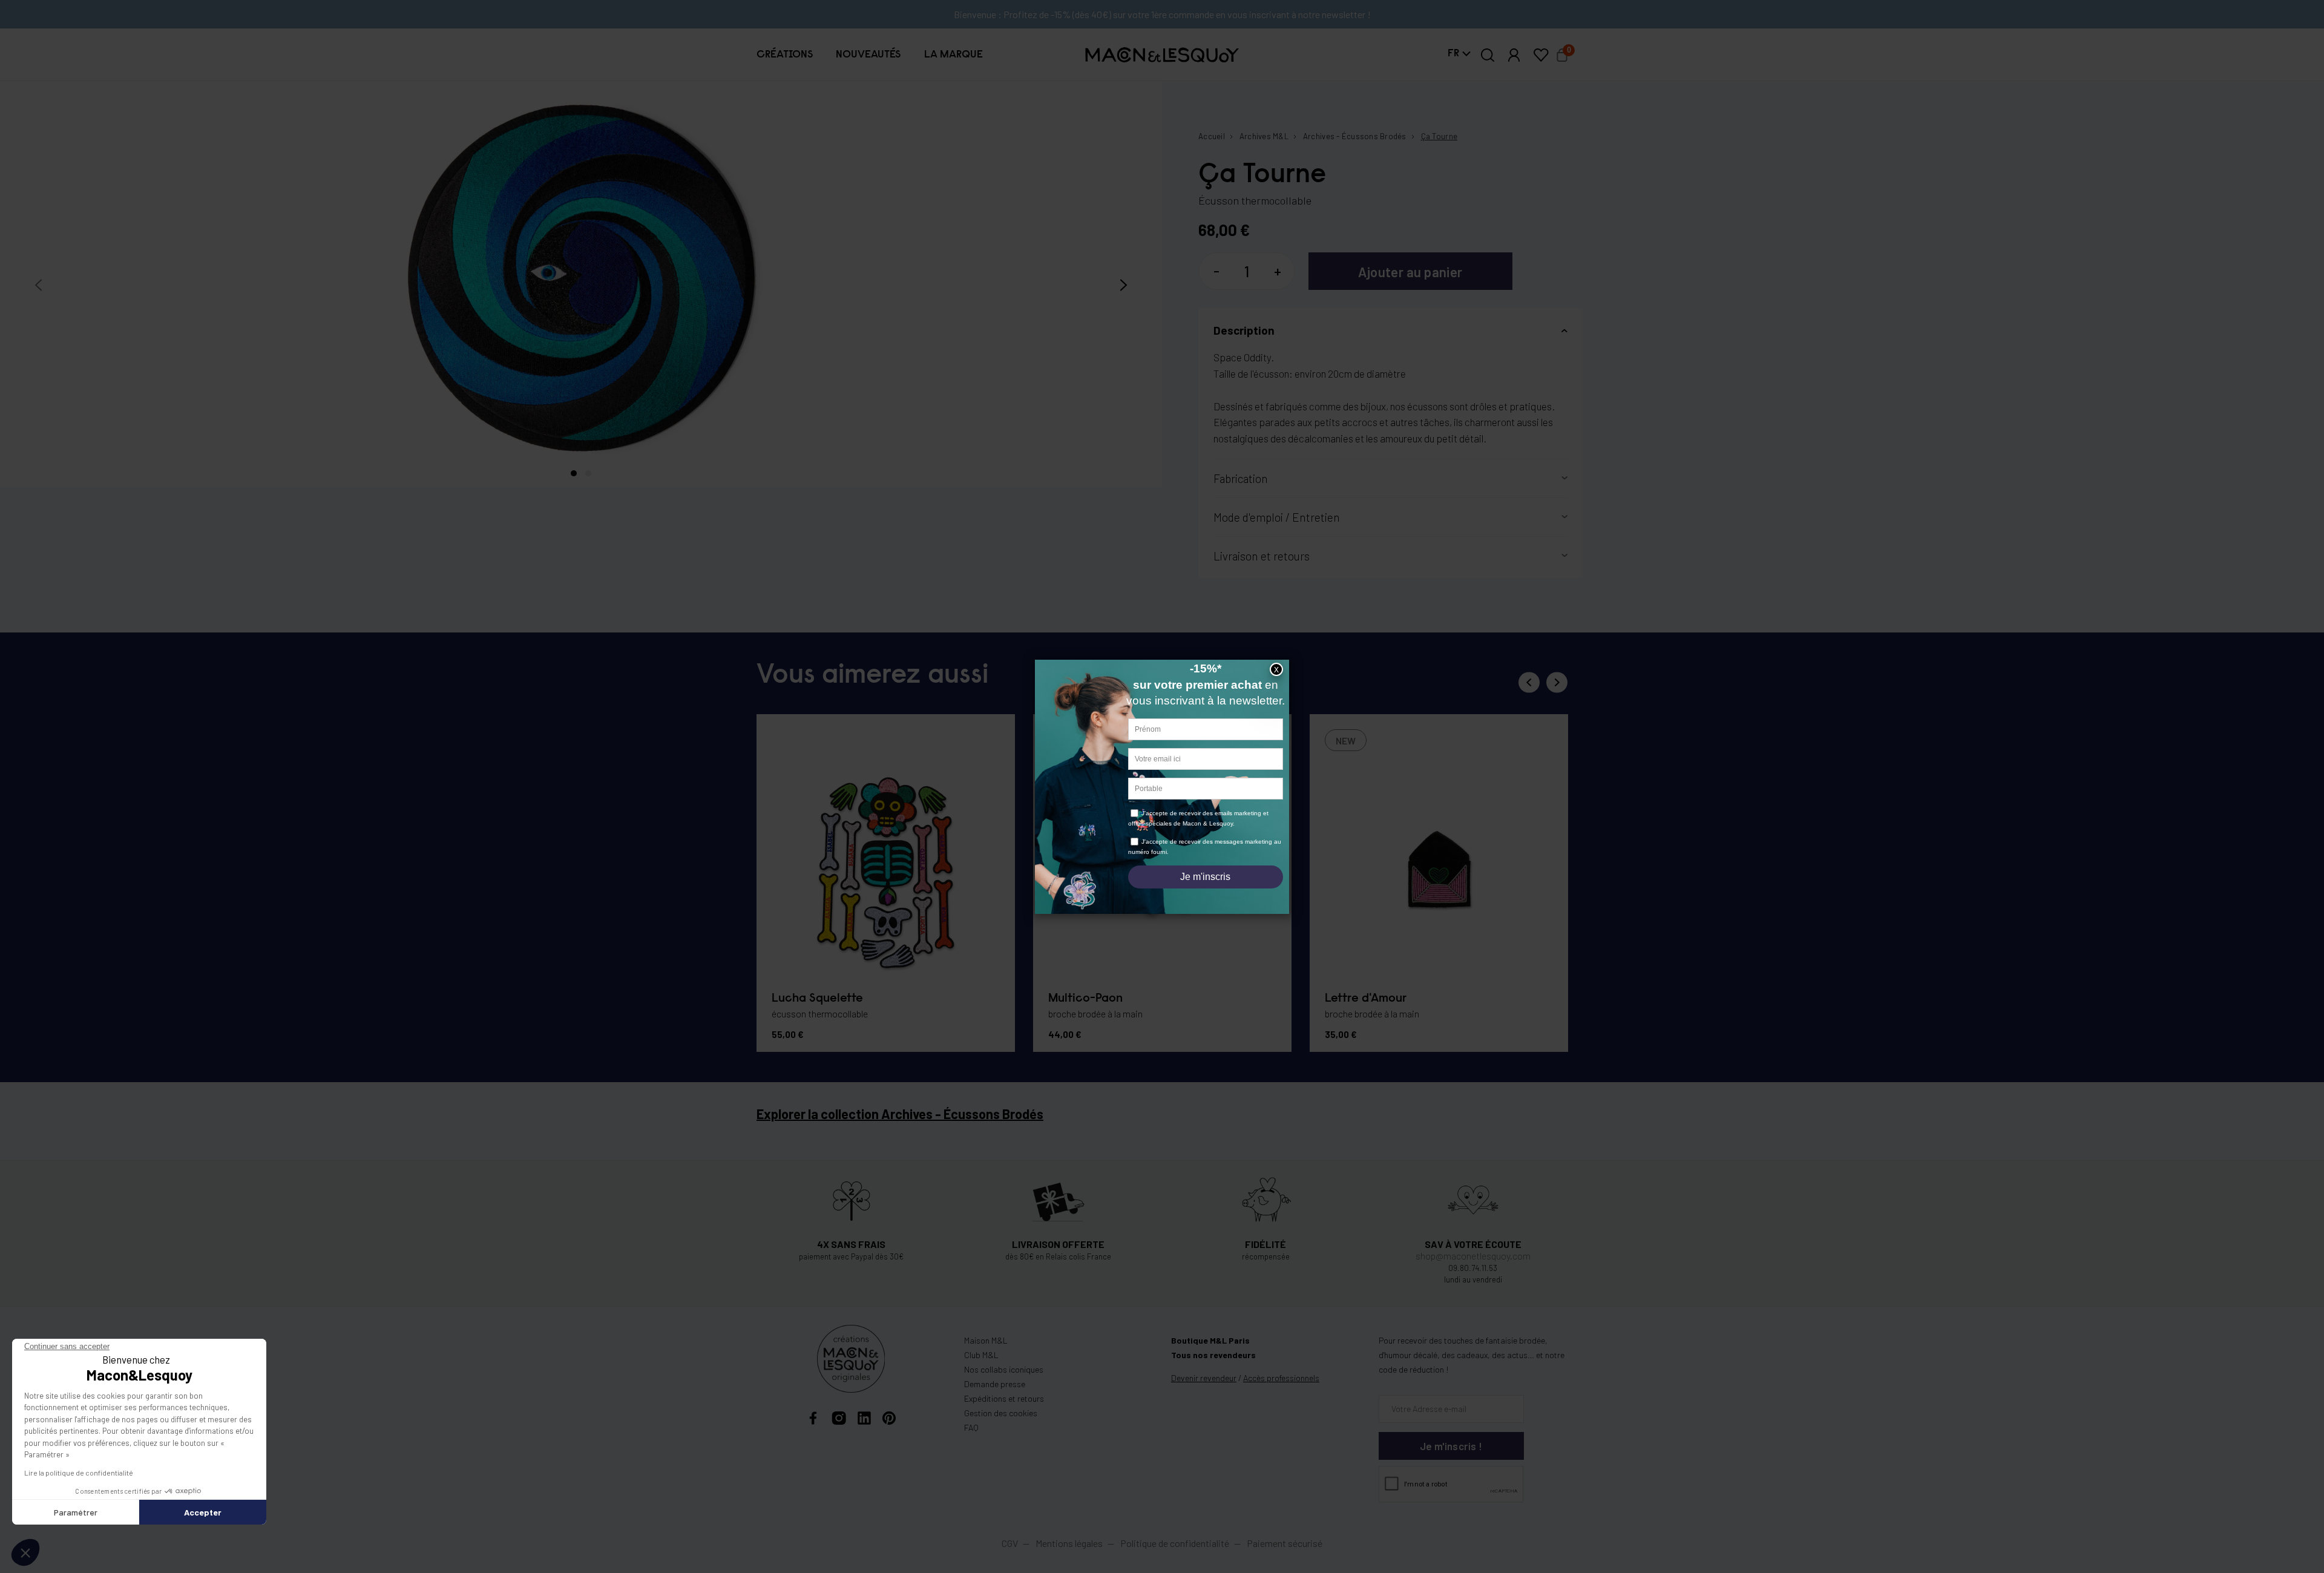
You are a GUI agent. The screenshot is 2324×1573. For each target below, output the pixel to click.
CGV (1010, 1543)
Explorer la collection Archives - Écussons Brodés (900, 1114)
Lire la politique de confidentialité (79, 1473)
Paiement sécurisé (1285, 1543)
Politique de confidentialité (1175, 1543)
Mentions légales (1070, 1543)
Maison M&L (986, 1340)
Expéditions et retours (1004, 1398)
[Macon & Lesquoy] (1162, 55)
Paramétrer (76, 1512)
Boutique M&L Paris (1210, 1340)
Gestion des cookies (1001, 1413)
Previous (1529, 682)
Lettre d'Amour (1366, 999)
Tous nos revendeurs (1213, 1355)
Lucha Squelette (817, 999)
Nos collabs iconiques (1004, 1369)
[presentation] (38, 285)
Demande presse (995, 1384)
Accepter (203, 1512)
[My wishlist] (1541, 55)
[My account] (1514, 55)
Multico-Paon (1085, 999)
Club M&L (981, 1355)
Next (1557, 682)
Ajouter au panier (1410, 272)
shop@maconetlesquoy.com (1473, 1256)
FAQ (971, 1427)
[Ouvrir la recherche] (1488, 55)
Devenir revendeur (1204, 1378)
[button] (785, 54)
